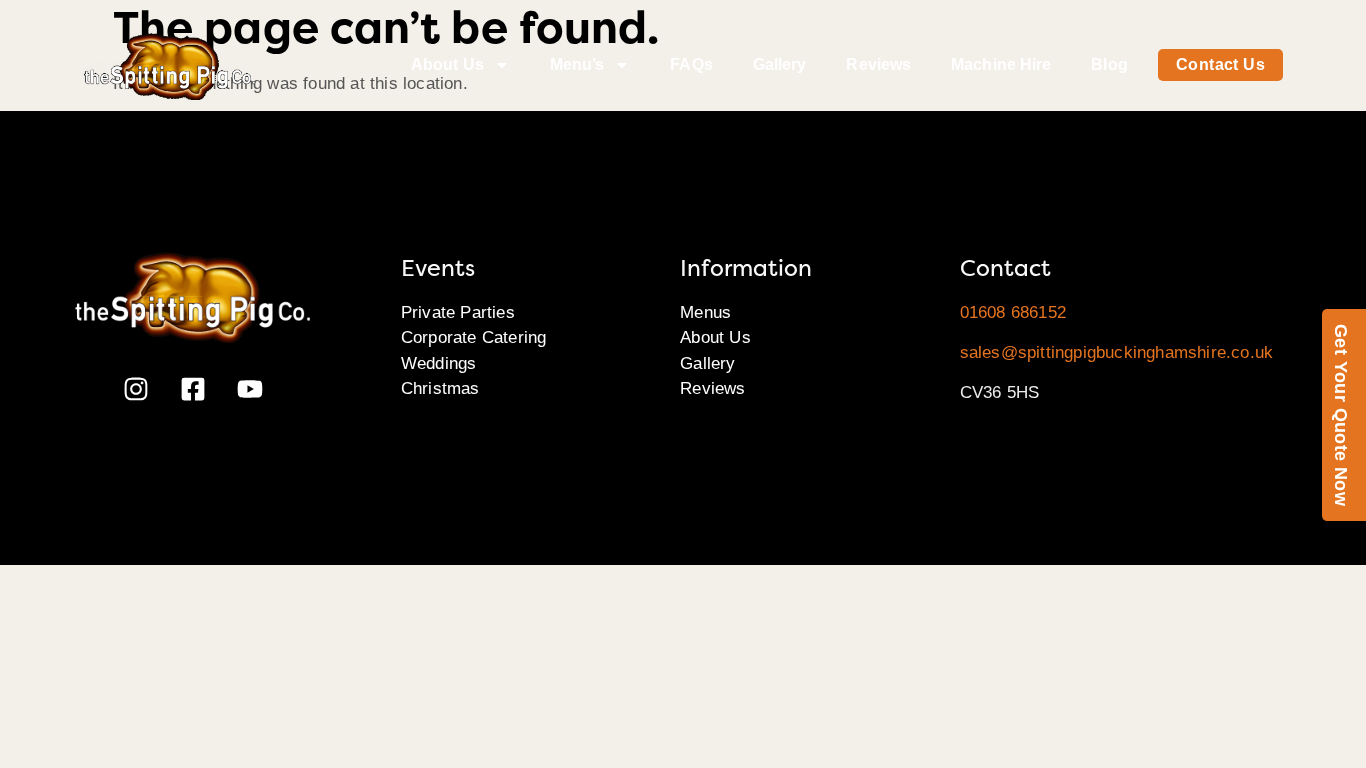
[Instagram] (136, 389)
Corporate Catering (474, 337)
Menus (705, 312)
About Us (447, 64)
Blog (1109, 64)
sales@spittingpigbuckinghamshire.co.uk (1117, 352)
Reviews (878, 64)
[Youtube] (250, 389)
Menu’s (577, 64)
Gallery (780, 64)
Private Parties (458, 312)
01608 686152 (1013, 312)
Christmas (440, 388)
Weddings (439, 363)
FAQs (691, 64)
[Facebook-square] (193, 389)
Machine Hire (1001, 64)
